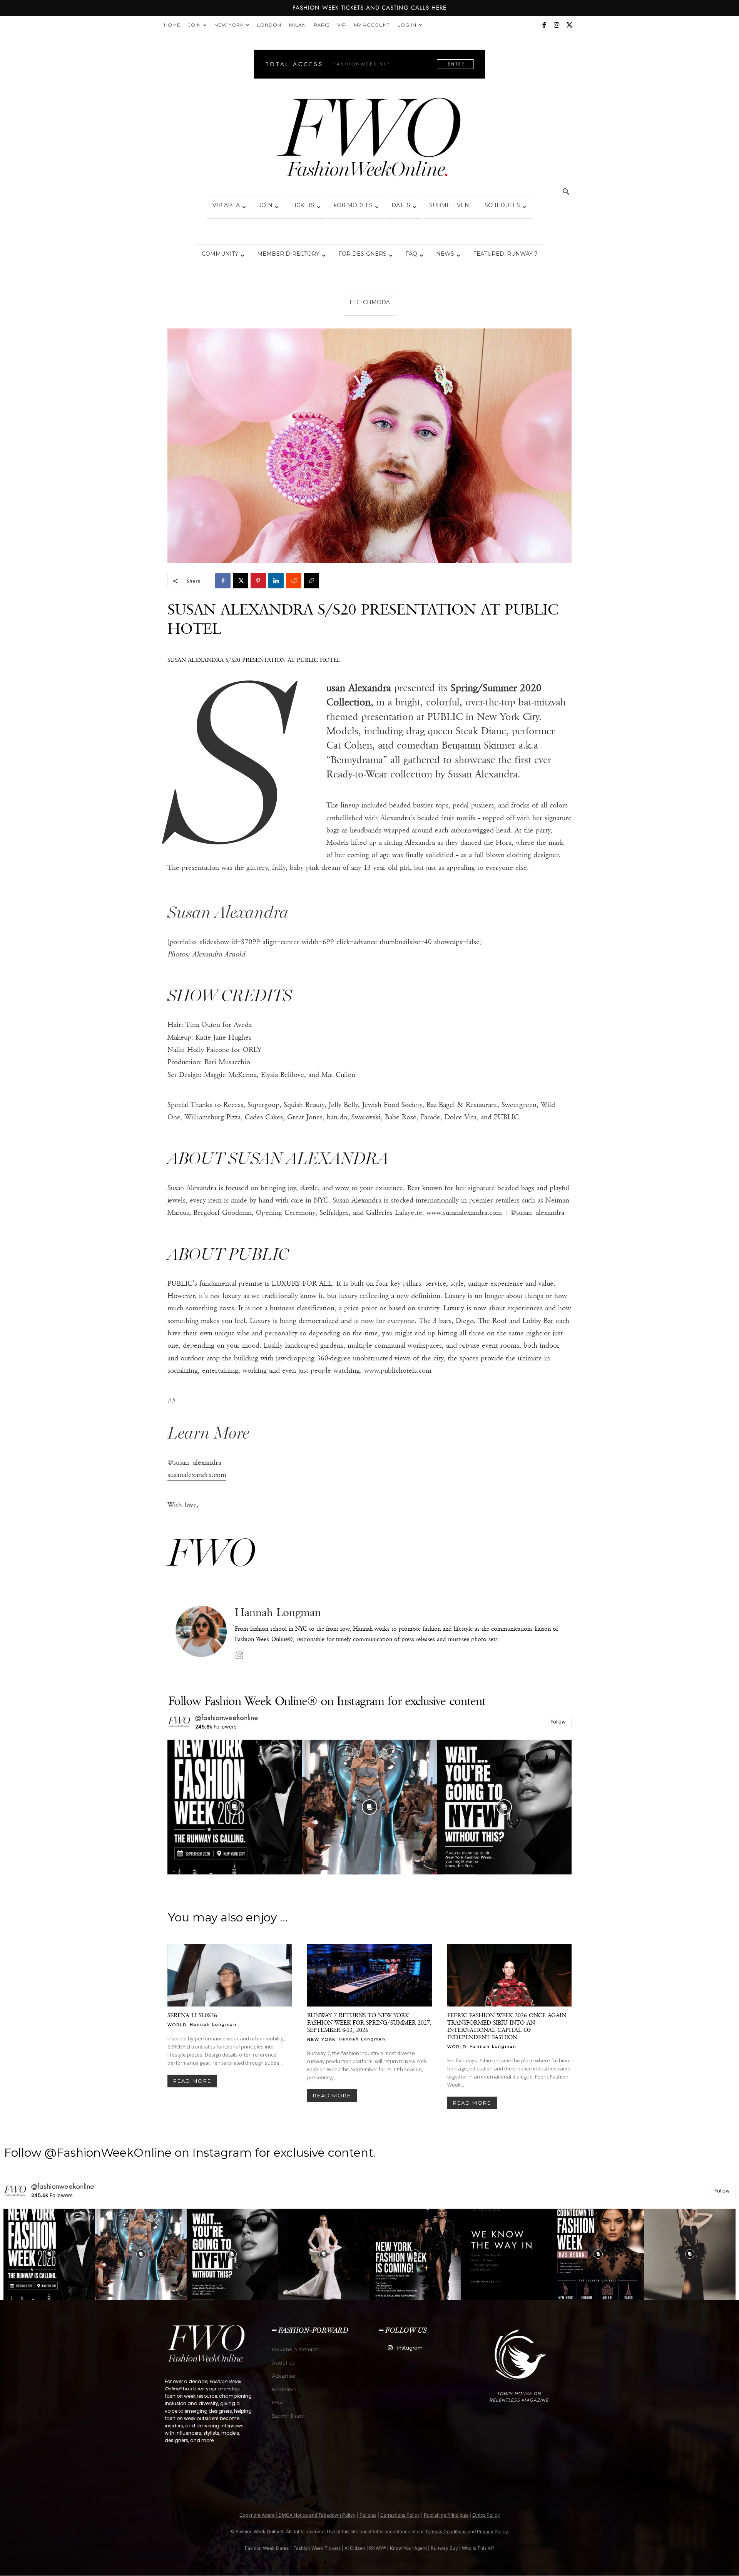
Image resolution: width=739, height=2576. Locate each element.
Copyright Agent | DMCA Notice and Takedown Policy (298, 2515)
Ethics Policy (486, 2515)
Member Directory (288, 254)
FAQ (411, 254)
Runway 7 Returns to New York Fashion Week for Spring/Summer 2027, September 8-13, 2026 (369, 2022)
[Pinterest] (258, 581)
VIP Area (226, 205)
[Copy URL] (311, 581)
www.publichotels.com (398, 1370)
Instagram (410, 2348)
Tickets (303, 205)
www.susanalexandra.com (464, 1213)
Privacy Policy (492, 2532)
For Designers (362, 254)
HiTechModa (370, 302)
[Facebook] (544, 25)
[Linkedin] (276, 581)
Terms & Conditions (446, 2532)
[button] (566, 193)
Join (195, 25)
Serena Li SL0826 (192, 2015)
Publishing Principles (446, 2515)
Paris (322, 25)
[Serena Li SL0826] (230, 1975)
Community (220, 254)
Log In (407, 25)
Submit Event (451, 205)
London (269, 25)
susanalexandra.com (197, 1475)
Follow (558, 1722)
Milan (298, 25)
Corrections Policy (400, 2515)
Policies (368, 2515)
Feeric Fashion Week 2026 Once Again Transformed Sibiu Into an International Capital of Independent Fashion (507, 2026)
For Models (353, 205)
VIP (342, 25)
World (177, 2025)
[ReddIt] (294, 581)
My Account (372, 25)
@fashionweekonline (227, 1718)
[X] (569, 25)
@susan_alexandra (194, 1462)
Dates (401, 205)
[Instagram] (557, 25)
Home (172, 25)
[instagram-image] (235, 1807)
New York (229, 25)
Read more (192, 2081)
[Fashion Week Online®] (369, 139)
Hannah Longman (278, 1612)
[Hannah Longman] (201, 1634)
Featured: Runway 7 (505, 254)
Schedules (502, 205)
